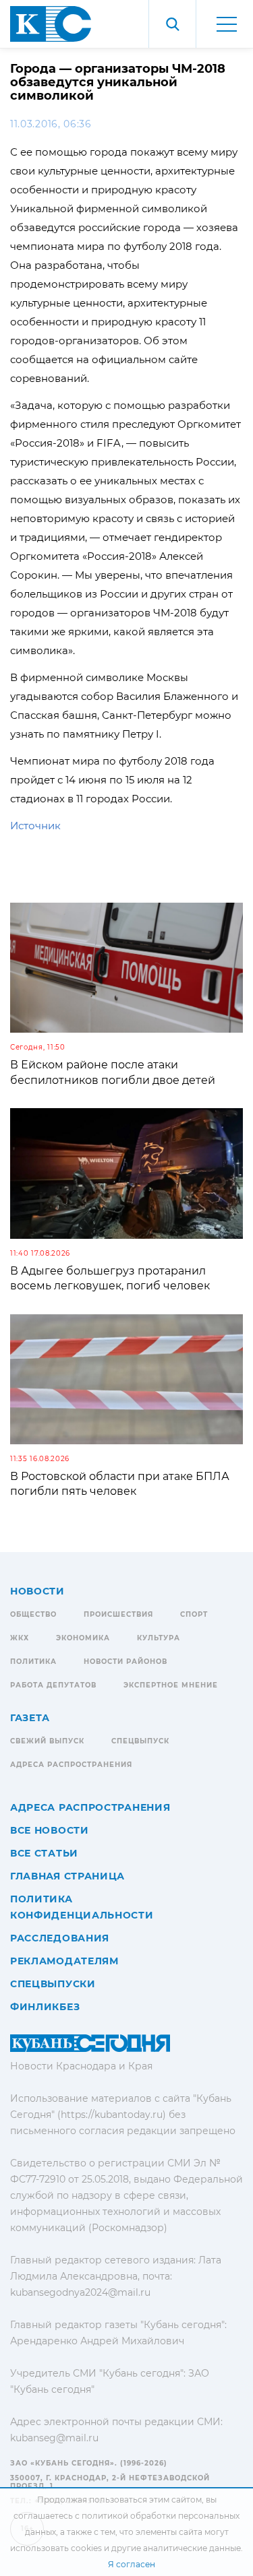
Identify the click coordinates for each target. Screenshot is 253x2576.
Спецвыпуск (140, 1741)
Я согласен (132, 2564)
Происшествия (118, 1614)
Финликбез (45, 2007)
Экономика (83, 1638)
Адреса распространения (71, 1765)
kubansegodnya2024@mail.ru (80, 2292)
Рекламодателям (64, 1961)
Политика (33, 1662)
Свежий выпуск (47, 1741)
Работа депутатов (53, 1685)
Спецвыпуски (53, 1984)
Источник (35, 826)
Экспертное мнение (171, 1685)
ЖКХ (20, 1638)
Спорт (194, 1614)
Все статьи (44, 1853)
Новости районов (125, 1662)
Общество (33, 1614)
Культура (159, 1638)
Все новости (50, 1830)
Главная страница (67, 1876)
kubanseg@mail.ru (54, 2438)
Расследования (60, 1938)
